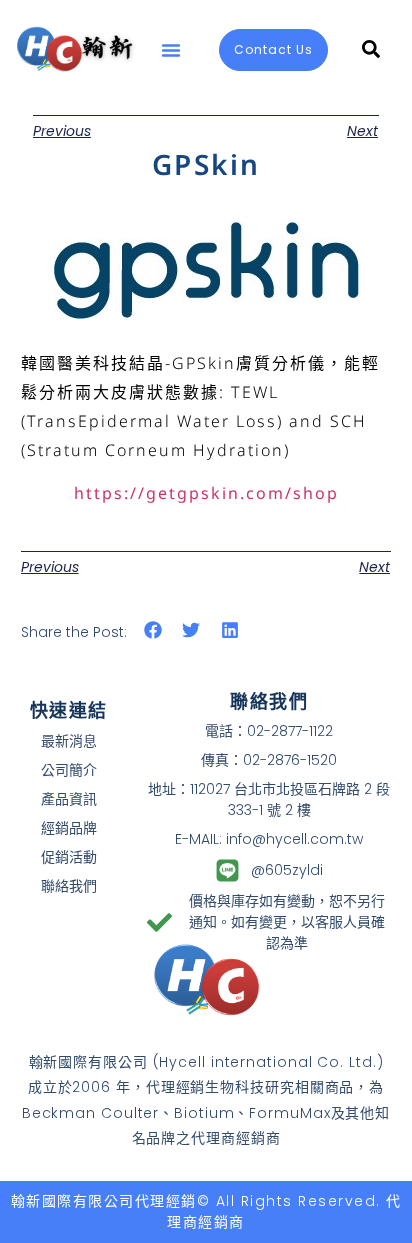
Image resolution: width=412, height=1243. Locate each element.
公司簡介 (69, 770)
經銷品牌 (69, 828)
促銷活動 (69, 857)
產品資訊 (69, 799)
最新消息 (69, 741)
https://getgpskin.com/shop (206, 493)
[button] (171, 50)
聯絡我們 (69, 886)
